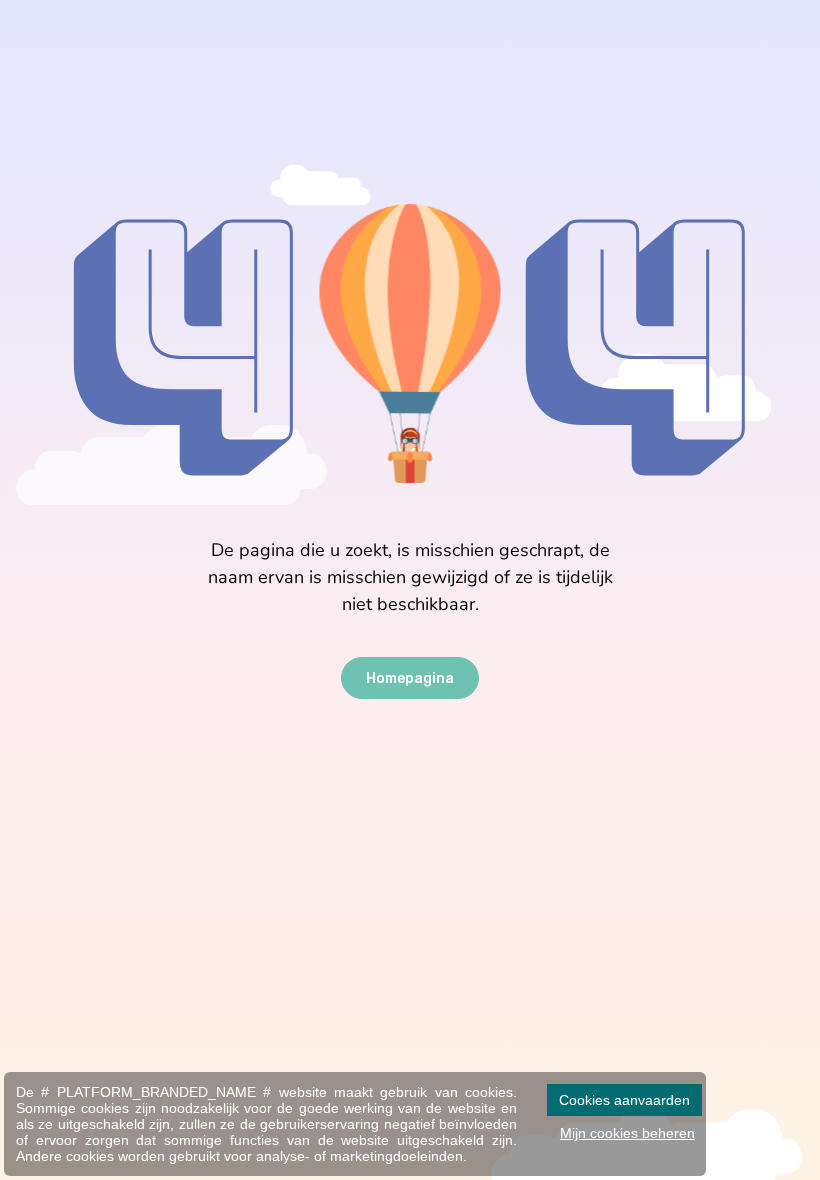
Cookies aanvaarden (624, 1100)
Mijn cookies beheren (627, 1133)
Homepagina (410, 678)
